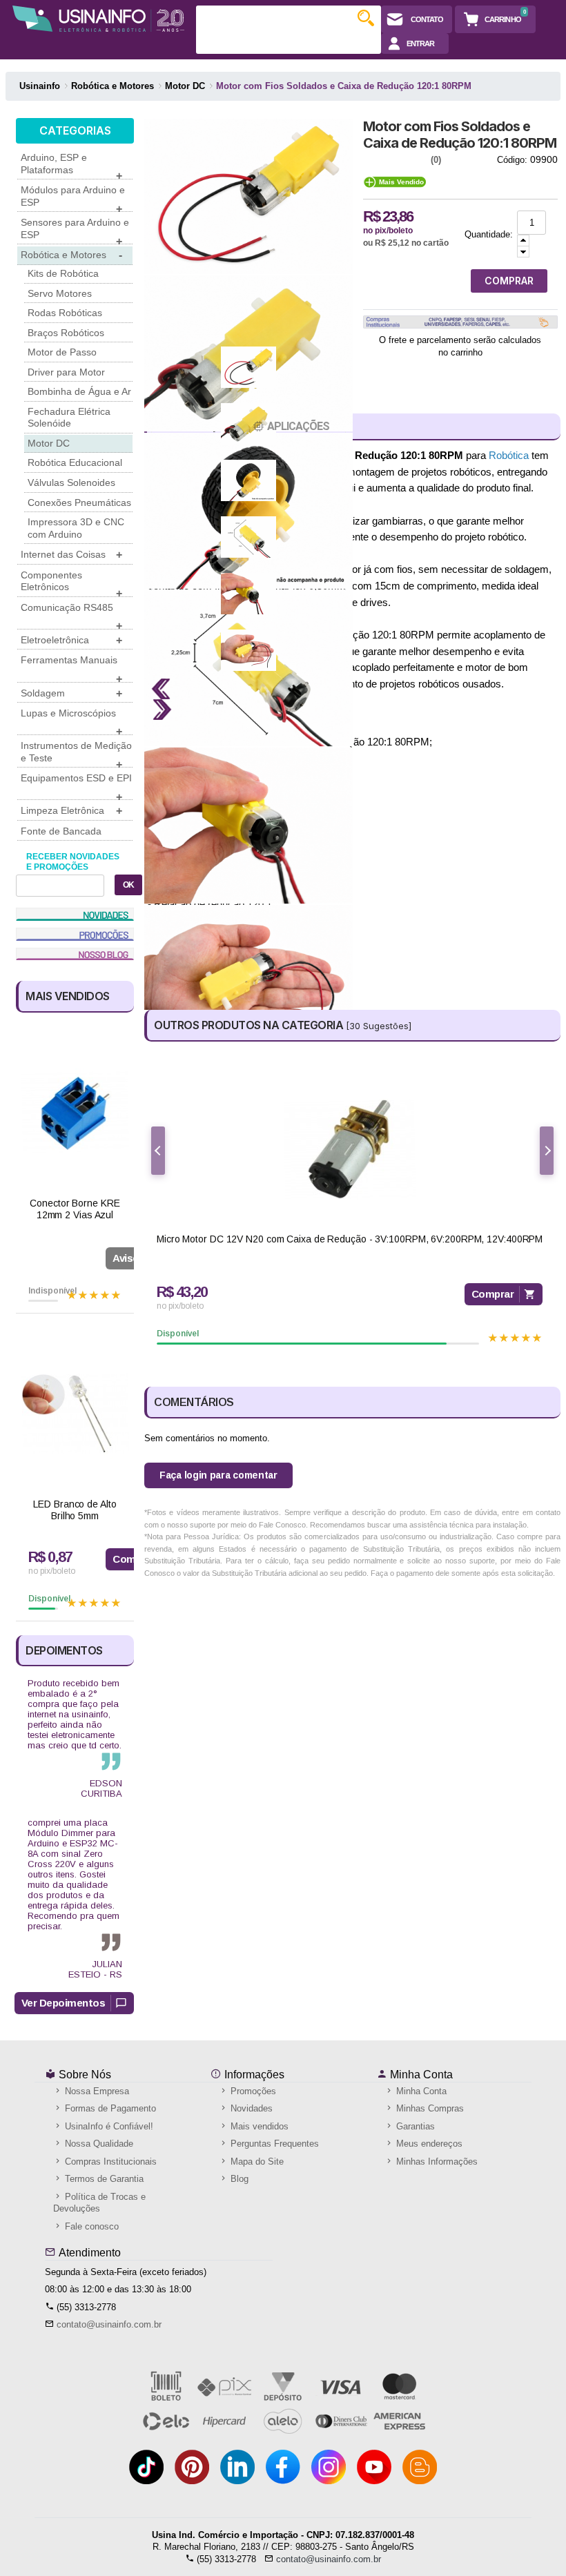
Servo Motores (60, 293)
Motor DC (49, 443)
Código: (512, 160)
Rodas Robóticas (65, 313)
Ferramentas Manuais (71, 668)
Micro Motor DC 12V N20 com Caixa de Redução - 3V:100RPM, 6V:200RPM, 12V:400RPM (350, 1239)
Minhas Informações (436, 2162)
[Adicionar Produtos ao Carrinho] (523, 241)
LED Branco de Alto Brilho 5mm (75, 1510)
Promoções (252, 2091)
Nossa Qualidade (98, 2144)
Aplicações (298, 426)
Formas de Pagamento (109, 2108)
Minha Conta (420, 2075)
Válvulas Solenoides (71, 482)
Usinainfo (40, 86)
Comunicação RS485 (71, 616)
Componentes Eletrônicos (71, 583)
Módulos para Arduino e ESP (73, 198)
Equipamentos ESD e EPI (76, 786)
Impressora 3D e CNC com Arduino (76, 528)
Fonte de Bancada (61, 831)
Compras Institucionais (109, 2162)
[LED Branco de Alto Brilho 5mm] (75, 1414)
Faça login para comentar (218, 1475)
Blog (238, 2179)
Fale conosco (90, 2226)
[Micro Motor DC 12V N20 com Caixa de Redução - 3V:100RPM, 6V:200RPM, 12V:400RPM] (350, 1149)
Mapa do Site (256, 2162)
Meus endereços (428, 2144)
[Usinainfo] (98, 19)
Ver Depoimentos (64, 2003)
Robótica (509, 455)
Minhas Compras (429, 2108)
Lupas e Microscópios (71, 721)
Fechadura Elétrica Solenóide (69, 418)
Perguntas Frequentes (273, 2144)
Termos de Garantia (103, 2179)
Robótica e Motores (71, 255)
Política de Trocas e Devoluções (99, 2203)
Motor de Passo (62, 352)
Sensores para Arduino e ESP (75, 231)
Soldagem (71, 693)
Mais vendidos (258, 2126)
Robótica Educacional (75, 462)
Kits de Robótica (63, 273)
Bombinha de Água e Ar (79, 391)
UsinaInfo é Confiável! (108, 2126)
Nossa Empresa (96, 2091)
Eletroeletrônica (71, 640)
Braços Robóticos (66, 333)
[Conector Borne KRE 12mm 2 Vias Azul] (75, 1113)
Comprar (493, 1294)
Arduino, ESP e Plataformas (71, 166)
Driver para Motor (66, 372)
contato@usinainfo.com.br (109, 2324)
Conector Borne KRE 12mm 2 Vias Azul (75, 1209)
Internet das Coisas (71, 555)
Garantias (414, 2126)
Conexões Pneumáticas (79, 502)
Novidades (250, 2108)
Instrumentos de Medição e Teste (76, 754)
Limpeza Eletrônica (71, 811)
